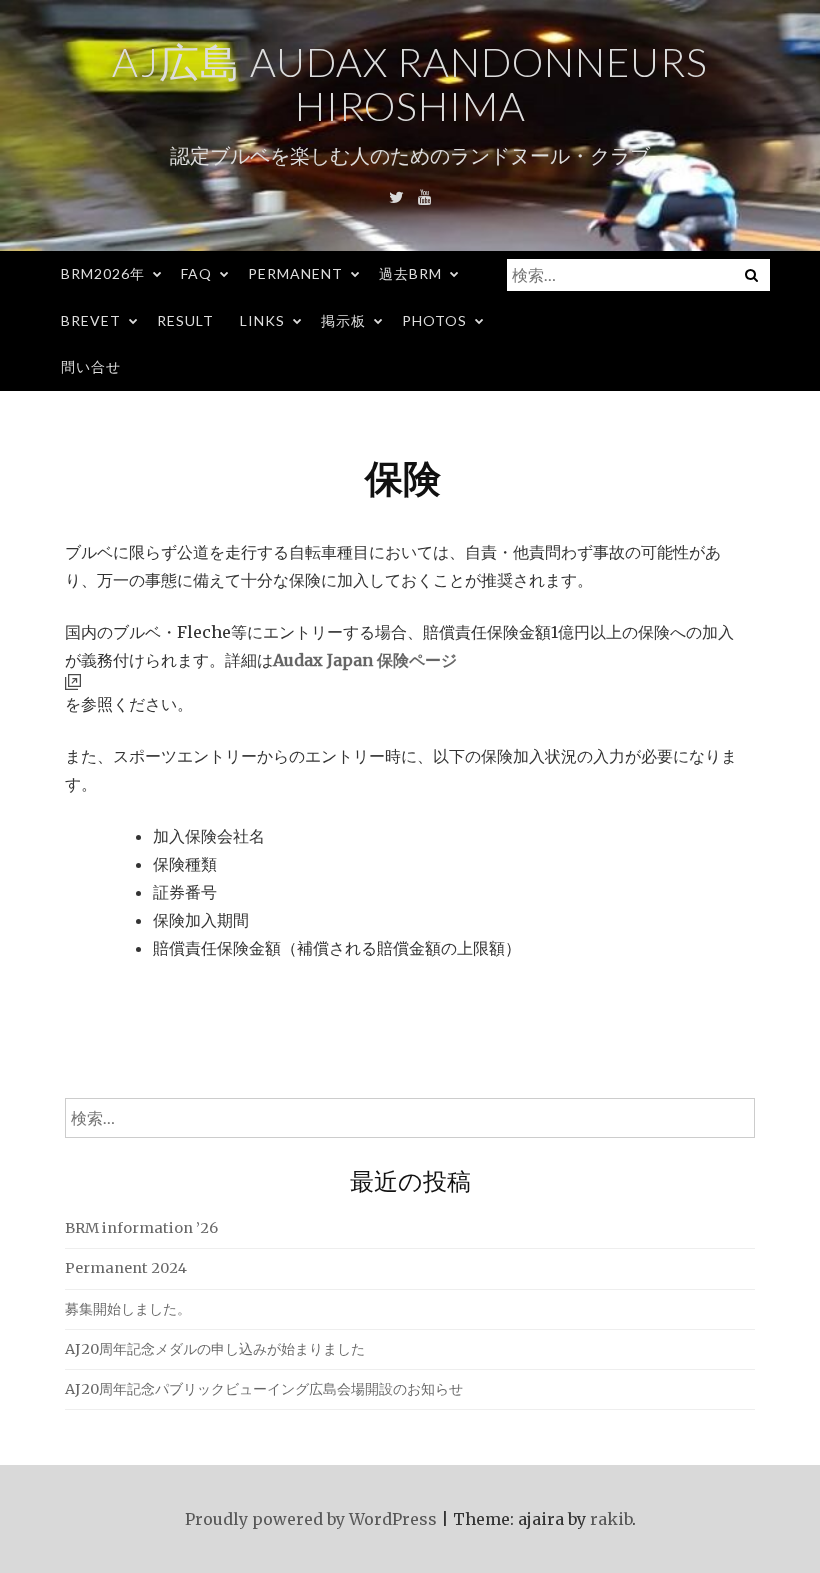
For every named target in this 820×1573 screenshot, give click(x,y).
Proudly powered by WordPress (311, 1519)
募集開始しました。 (128, 1309)
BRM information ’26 (141, 1228)
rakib (611, 1519)
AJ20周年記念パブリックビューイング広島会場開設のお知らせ (264, 1389)
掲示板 (343, 320)
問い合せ (91, 366)
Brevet (91, 320)
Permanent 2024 (126, 1268)
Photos (434, 320)
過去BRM (410, 273)
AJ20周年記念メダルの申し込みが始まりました (215, 1349)
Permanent (295, 273)
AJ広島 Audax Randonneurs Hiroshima (410, 84)
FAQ (196, 273)
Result (185, 320)
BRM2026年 (103, 273)
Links (262, 320)
